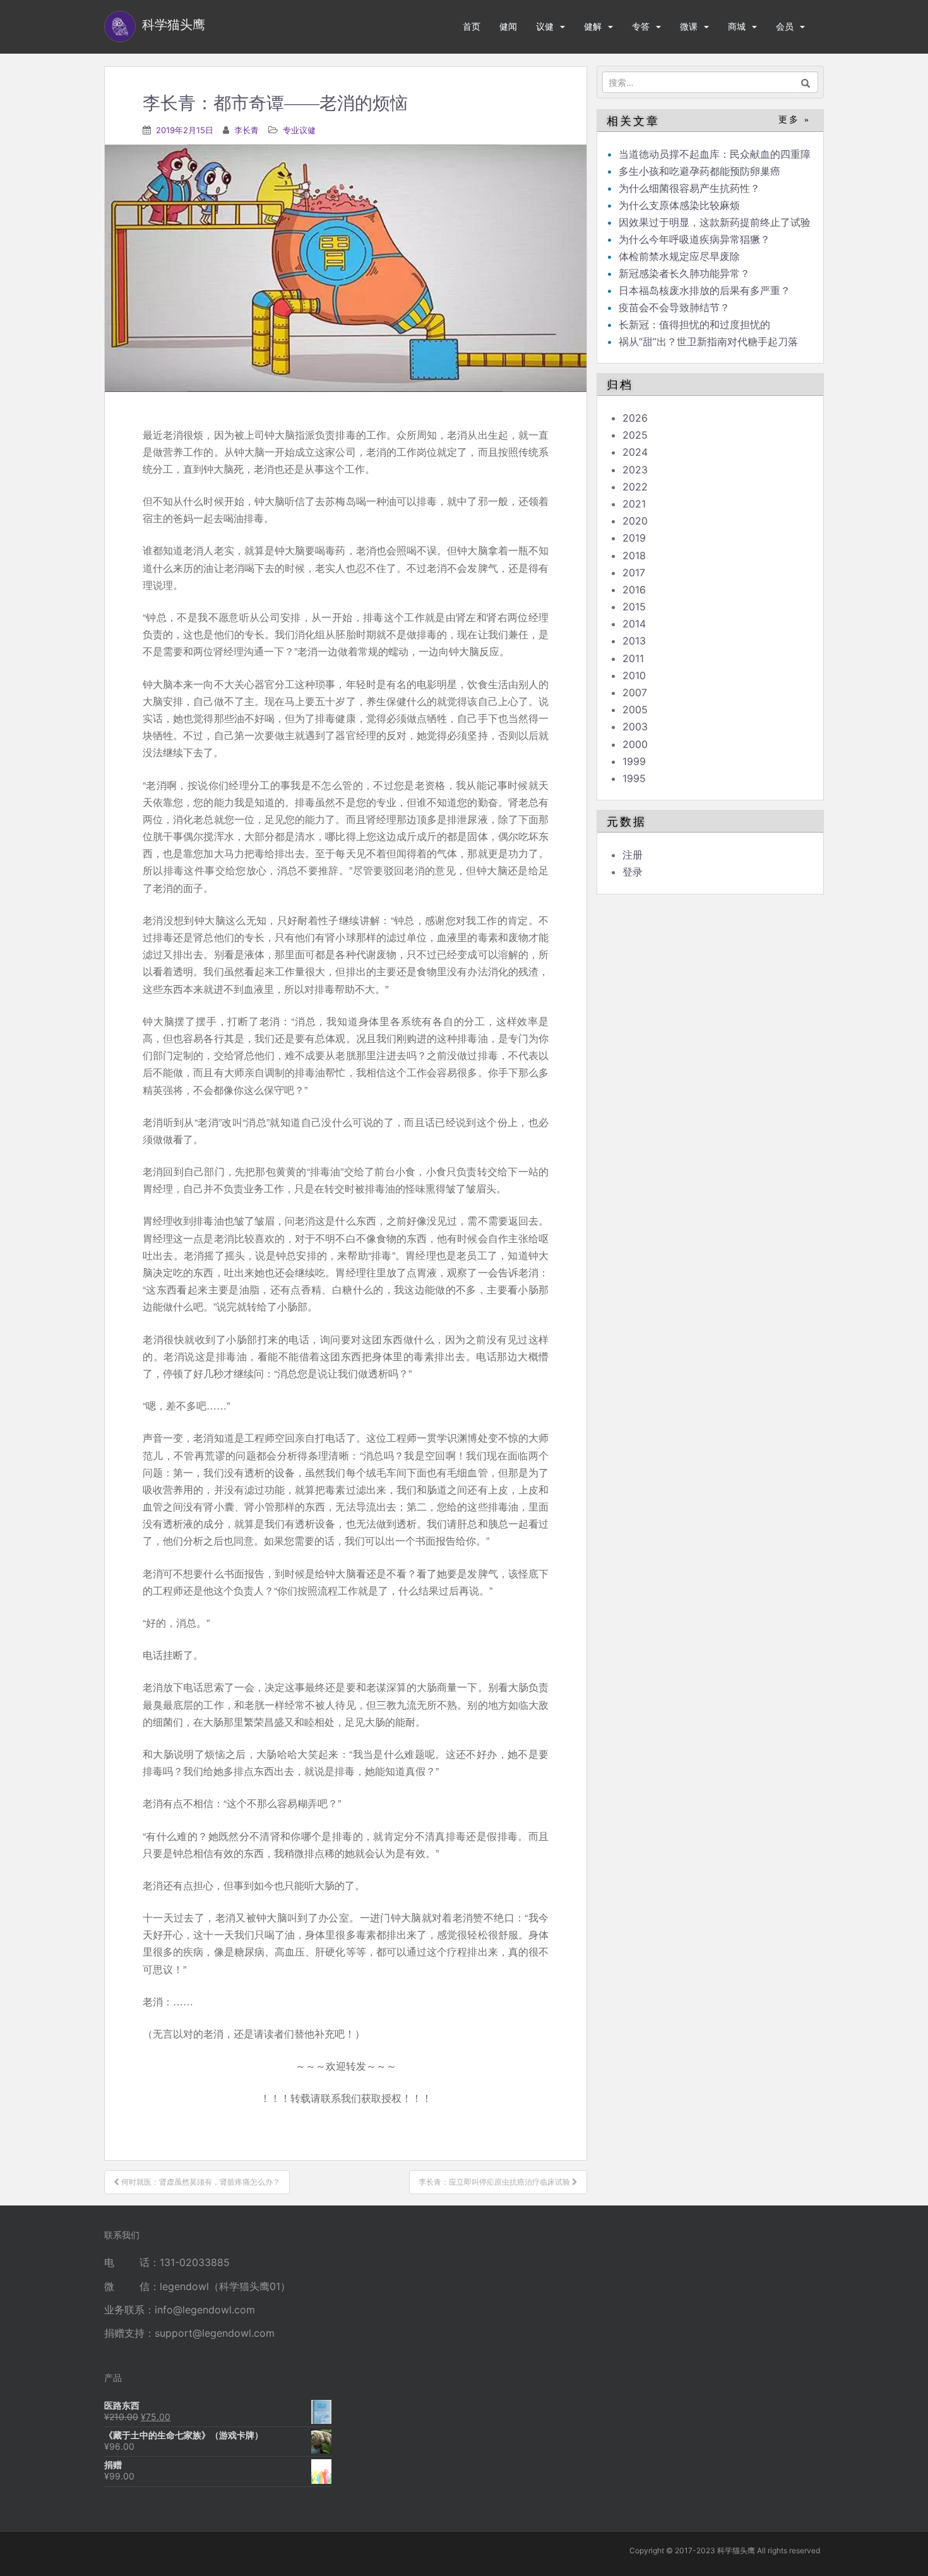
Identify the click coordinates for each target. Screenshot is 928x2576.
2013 (634, 641)
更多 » (794, 120)
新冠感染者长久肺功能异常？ (684, 273)
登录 (633, 872)
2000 (635, 744)
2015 (634, 607)
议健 (545, 26)
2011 (633, 658)
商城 (737, 26)
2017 (634, 573)
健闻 (508, 26)
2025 (635, 435)
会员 (785, 26)
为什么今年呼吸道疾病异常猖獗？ (694, 239)
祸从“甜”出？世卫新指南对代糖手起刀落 (708, 341)
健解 (593, 26)
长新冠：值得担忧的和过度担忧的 (694, 324)
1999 (634, 761)
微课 (689, 26)
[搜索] (806, 82)
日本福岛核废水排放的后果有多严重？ (705, 290)
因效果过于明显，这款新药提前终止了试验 (715, 222)
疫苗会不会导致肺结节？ (674, 307)
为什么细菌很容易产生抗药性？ (689, 188)
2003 (635, 727)
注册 (633, 855)
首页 (472, 26)
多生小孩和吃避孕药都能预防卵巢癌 (699, 171)
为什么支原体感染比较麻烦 (679, 205)
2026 (635, 418)
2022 (635, 487)
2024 (635, 452)
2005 (635, 709)
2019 (634, 538)
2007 (635, 692)
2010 (634, 675)
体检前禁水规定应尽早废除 (679, 256)
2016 (634, 590)
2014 (634, 624)
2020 (635, 521)
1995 (634, 778)
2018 (634, 555)
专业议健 (299, 130)
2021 (634, 504)
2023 (635, 470)
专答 (641, 26)
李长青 (247, 130)
